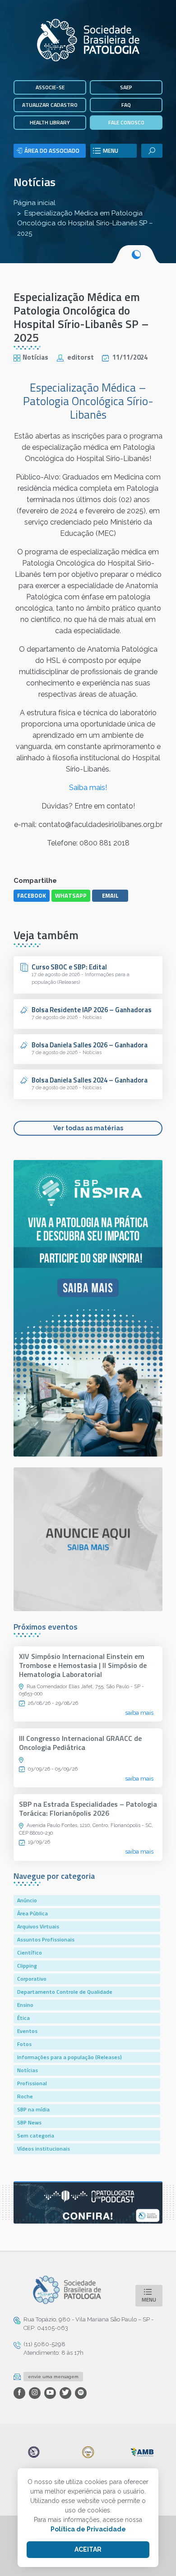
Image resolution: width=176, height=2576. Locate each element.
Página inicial (35, 203)
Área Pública (32, 1913)
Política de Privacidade (88, 2529)
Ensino (25, 2005)
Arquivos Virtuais (38, 1926)
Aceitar (88, 2549)
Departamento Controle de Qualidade (65, 1992)
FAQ (126, 105)
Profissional (32, 2083)
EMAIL (110, 895)
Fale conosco (126, 122)
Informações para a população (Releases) (69, 2057)
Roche (25, 2096)
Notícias (35, 182)
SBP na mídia (33, 2109)
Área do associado (52, 151)
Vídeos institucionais (44, 2149)
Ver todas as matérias (88, 1128)
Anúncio (27, 1900)
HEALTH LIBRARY (50, 122)
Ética (23, 2018)
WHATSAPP (71, 895)
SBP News (29, 2122)
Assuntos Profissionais (46, 1939)
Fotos (24, 2044)
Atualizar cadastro (50, 105)
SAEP (126, 87)
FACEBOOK (32, 895)
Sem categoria (36, 2135)
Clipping (27, 1966)
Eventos (27, 2031)
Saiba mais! (88, 788)
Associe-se (50, 87)
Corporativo (32, 1979)
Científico (30, 1953)
